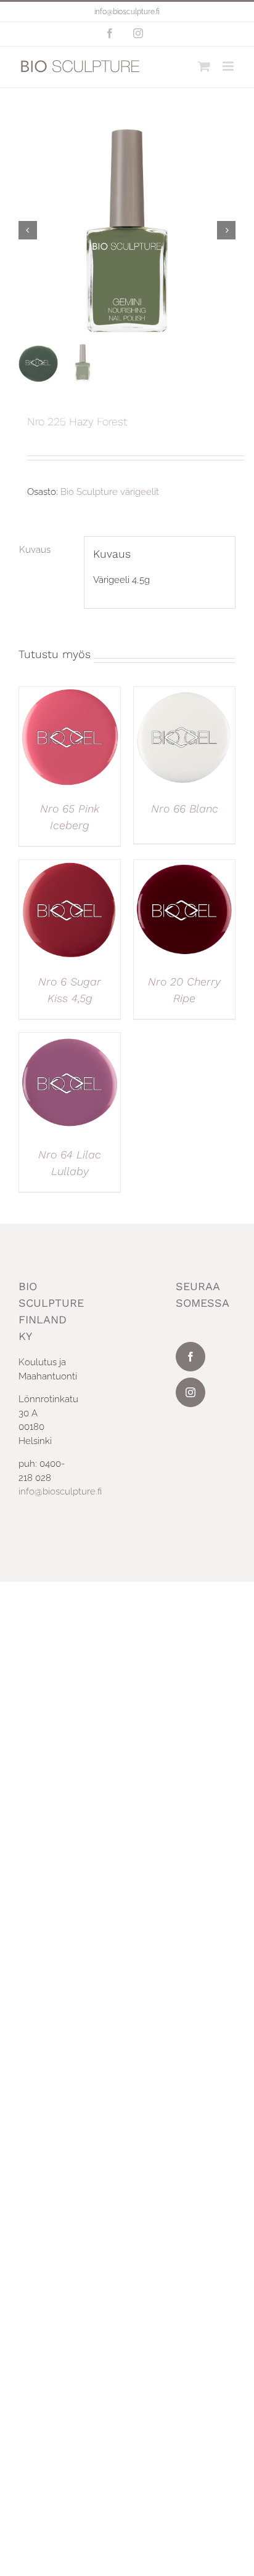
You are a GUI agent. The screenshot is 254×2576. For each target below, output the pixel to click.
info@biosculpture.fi (127, 12)
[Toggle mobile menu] (229, 66)
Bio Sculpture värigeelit (110, 492)
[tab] (47, 550)
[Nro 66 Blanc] (184, 694)
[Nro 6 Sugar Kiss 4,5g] (70, 867)
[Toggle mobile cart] (204, 66)
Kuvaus (35, 550)
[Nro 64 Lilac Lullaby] (70, 1040)
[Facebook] (190, 1357)
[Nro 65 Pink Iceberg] (70, 694)
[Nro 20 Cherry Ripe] (184, 867)
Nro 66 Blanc (185, 809)
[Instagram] (190, 1392)
